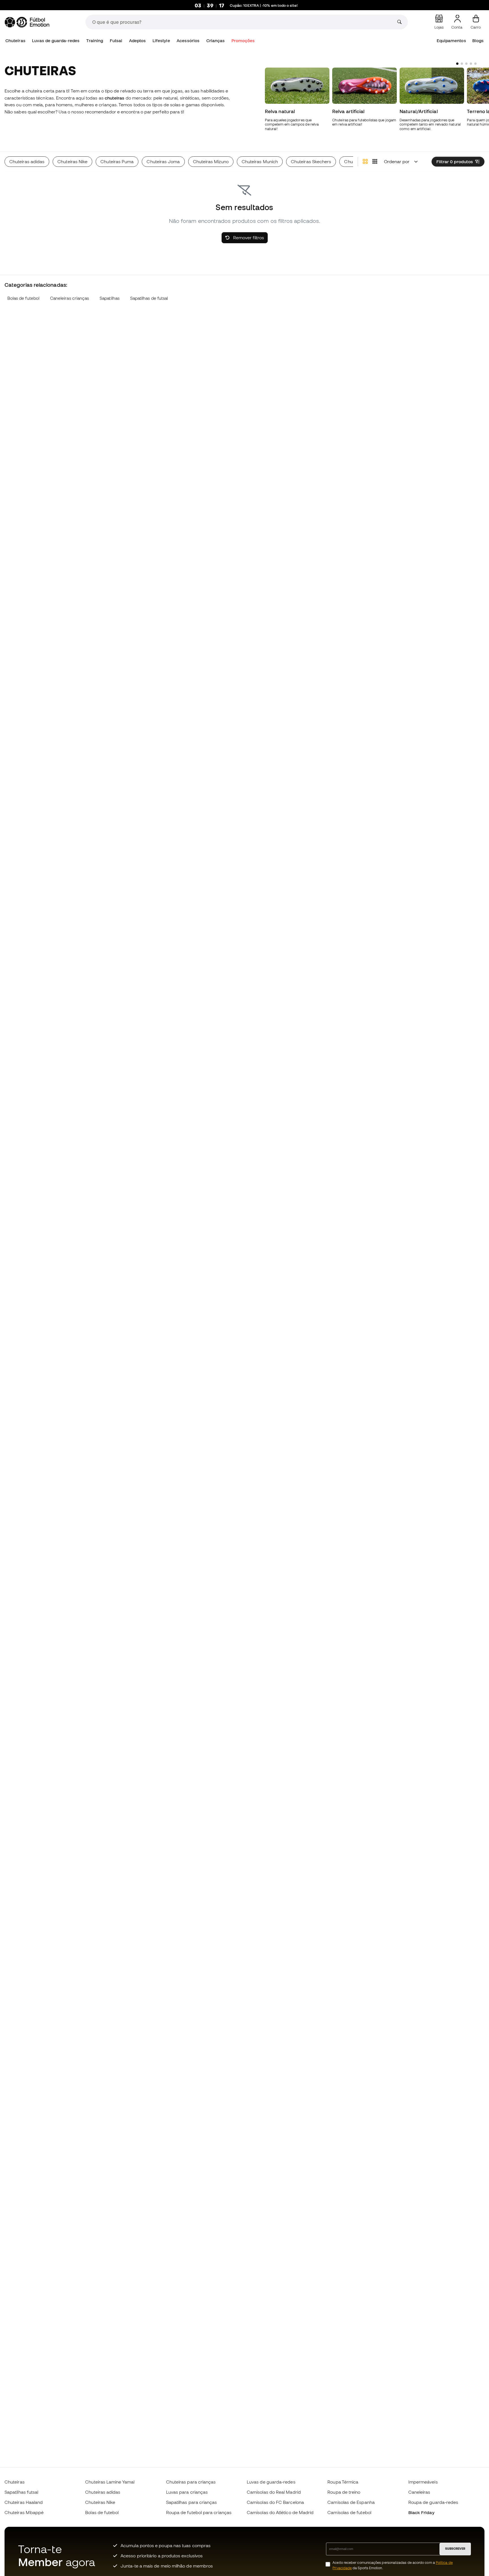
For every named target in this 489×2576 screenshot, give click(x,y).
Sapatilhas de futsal (149, 298)
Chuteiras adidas (103, 2492)
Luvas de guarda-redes (56, 41)
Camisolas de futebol (349, 2512)
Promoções (243, 41)
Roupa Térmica (343, 2482)
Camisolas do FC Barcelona (275, 2502)
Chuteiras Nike (100, 2502)
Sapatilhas (110, 298)
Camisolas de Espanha (351, 2502)
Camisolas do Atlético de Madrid (280, 2512)
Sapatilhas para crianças (192, 2502)
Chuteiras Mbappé (24, 2512)
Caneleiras (419, 2492)
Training (95, 41)
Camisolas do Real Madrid (274, 2492)
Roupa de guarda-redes (433, 2502)
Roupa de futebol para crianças (199, 2512)
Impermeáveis (423, 2482)
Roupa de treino (344, 2492)
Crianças (216, 41)
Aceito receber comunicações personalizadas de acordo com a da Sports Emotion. (393, 2565)
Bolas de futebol (23, 298)
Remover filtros (248, 238)
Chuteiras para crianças (191, 2482)
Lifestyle (161, 41)
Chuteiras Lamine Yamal (110, 2482)
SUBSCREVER (455, 2549)
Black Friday (421, 2512)
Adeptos (138, 41)
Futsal (116, 41)
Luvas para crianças (187, 2492)
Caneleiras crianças (69, 298)
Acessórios (188, 41)
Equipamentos (451, 41)
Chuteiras (15, 41)
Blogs (478, 41)
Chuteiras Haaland (24, 2502)
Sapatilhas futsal (21, 2492)
